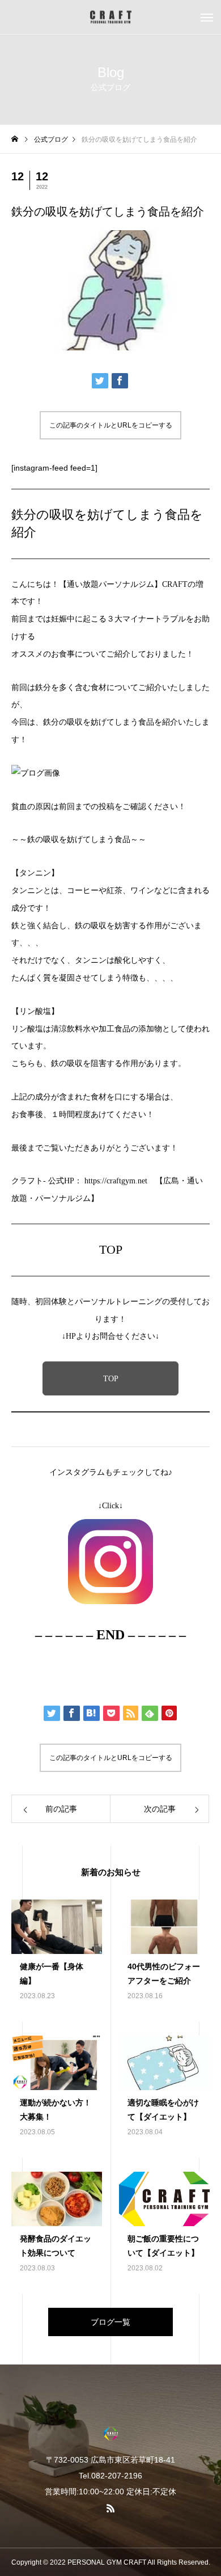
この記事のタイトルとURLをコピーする (111, 425)
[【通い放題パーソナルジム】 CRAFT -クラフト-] (110, 17)
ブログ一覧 (110, 2322)
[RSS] (110, 2508)
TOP (111, 1379)
